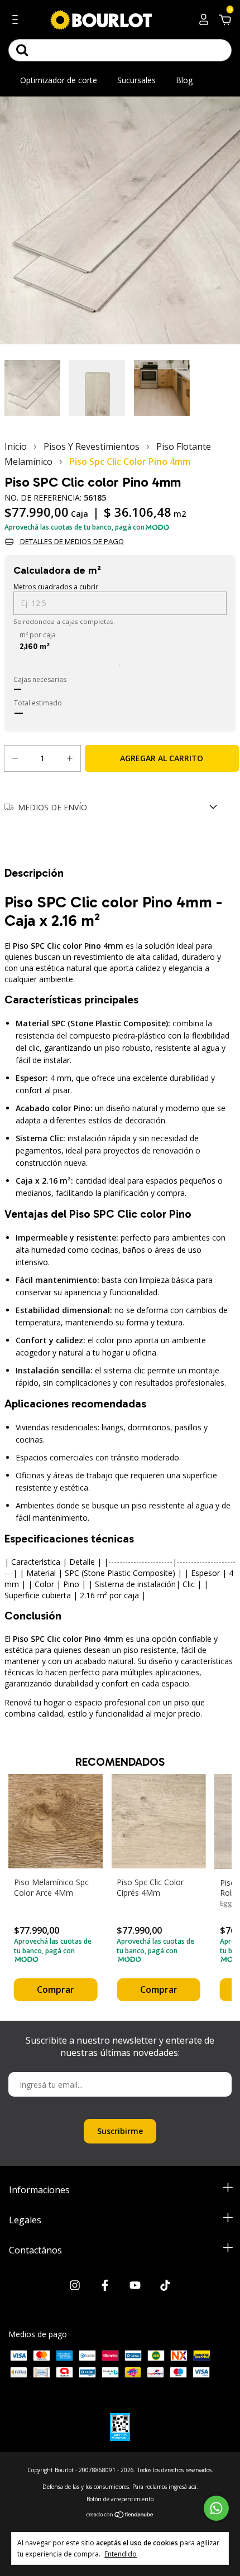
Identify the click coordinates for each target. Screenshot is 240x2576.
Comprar (56, 1989)
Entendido (121, 2554)
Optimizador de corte (59, 80)
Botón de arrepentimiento (120, 2499)
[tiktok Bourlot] (165, 2286)
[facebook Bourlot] (105, 2286)
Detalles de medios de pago (71, 541)
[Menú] (17, 21)
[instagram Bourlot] (75, 2286)
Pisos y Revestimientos (92, 446)
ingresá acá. (183, 2487)
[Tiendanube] (120, 2515)
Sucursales (136, 80)
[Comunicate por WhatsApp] (216, 2508)
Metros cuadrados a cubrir (56, 587)
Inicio (16, 446)
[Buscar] (22, 50)
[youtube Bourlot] (135, 2286)
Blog (184, 80)
